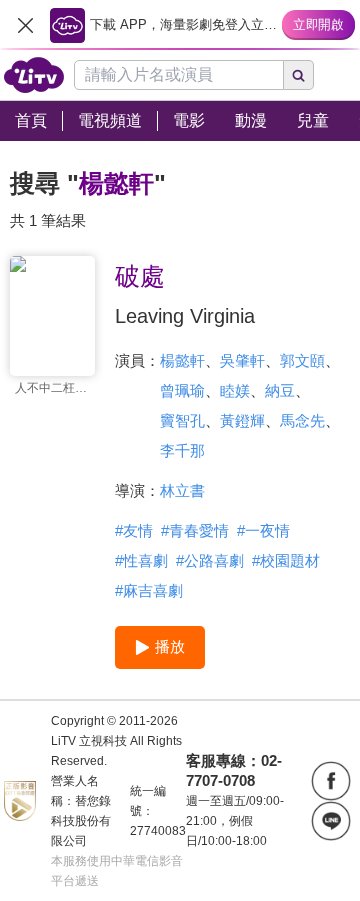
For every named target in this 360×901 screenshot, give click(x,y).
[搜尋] (299, 75)
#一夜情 (263, 530)
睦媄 (235, 390)
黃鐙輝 (242, 420)
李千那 (182, 450)
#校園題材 (286, 560)
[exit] (25, 25)
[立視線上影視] (34, 75)
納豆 (280, 390)
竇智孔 (182, 420)
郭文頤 (302, 360)
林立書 (182, 490)
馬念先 (302, 420)
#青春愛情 (195, 530)
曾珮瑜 (182, 390)
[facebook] (331, 781)
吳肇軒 (242, 360)
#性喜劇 (141, 560)
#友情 (134, 530)
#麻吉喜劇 (149, 590)
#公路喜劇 (210, 560)
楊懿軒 (182, 360)
